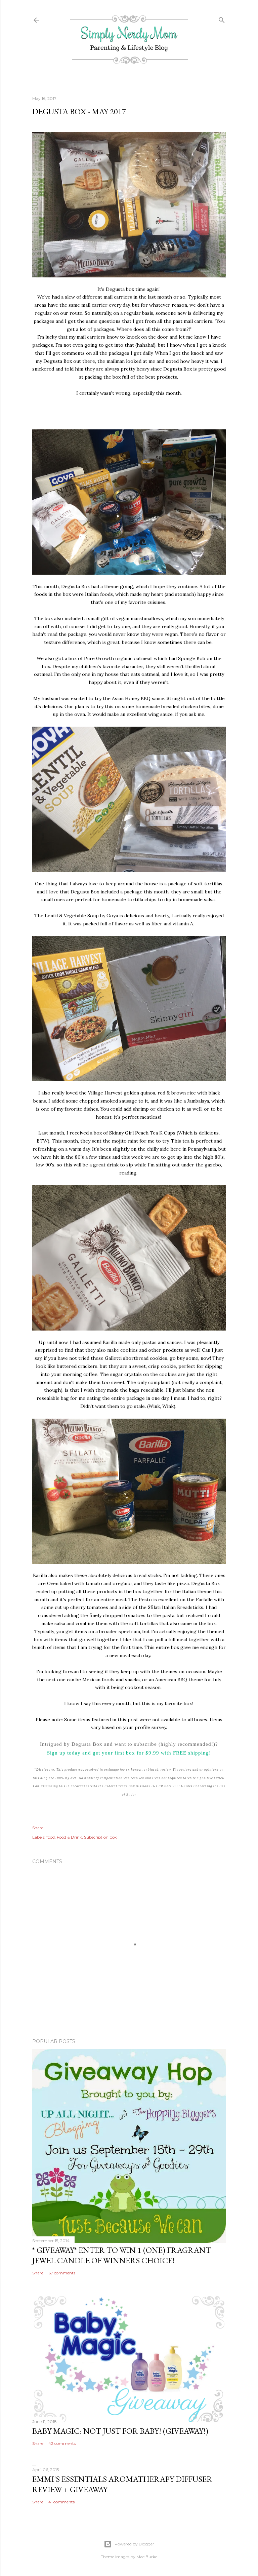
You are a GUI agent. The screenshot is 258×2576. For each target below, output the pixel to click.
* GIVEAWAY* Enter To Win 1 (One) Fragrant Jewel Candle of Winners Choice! (122, 2255)
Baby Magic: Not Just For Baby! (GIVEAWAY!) (120, 2431)
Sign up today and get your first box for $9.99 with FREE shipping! (129, 1753)
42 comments (62, 2443)
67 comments (62, 2273)
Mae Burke (147, 2557)
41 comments (61, 2502)
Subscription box (100, 1837)
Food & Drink (69, 1837)
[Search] (222, 19)
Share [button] (38, 1828)
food (51, 1837)
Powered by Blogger (134, 2544)
